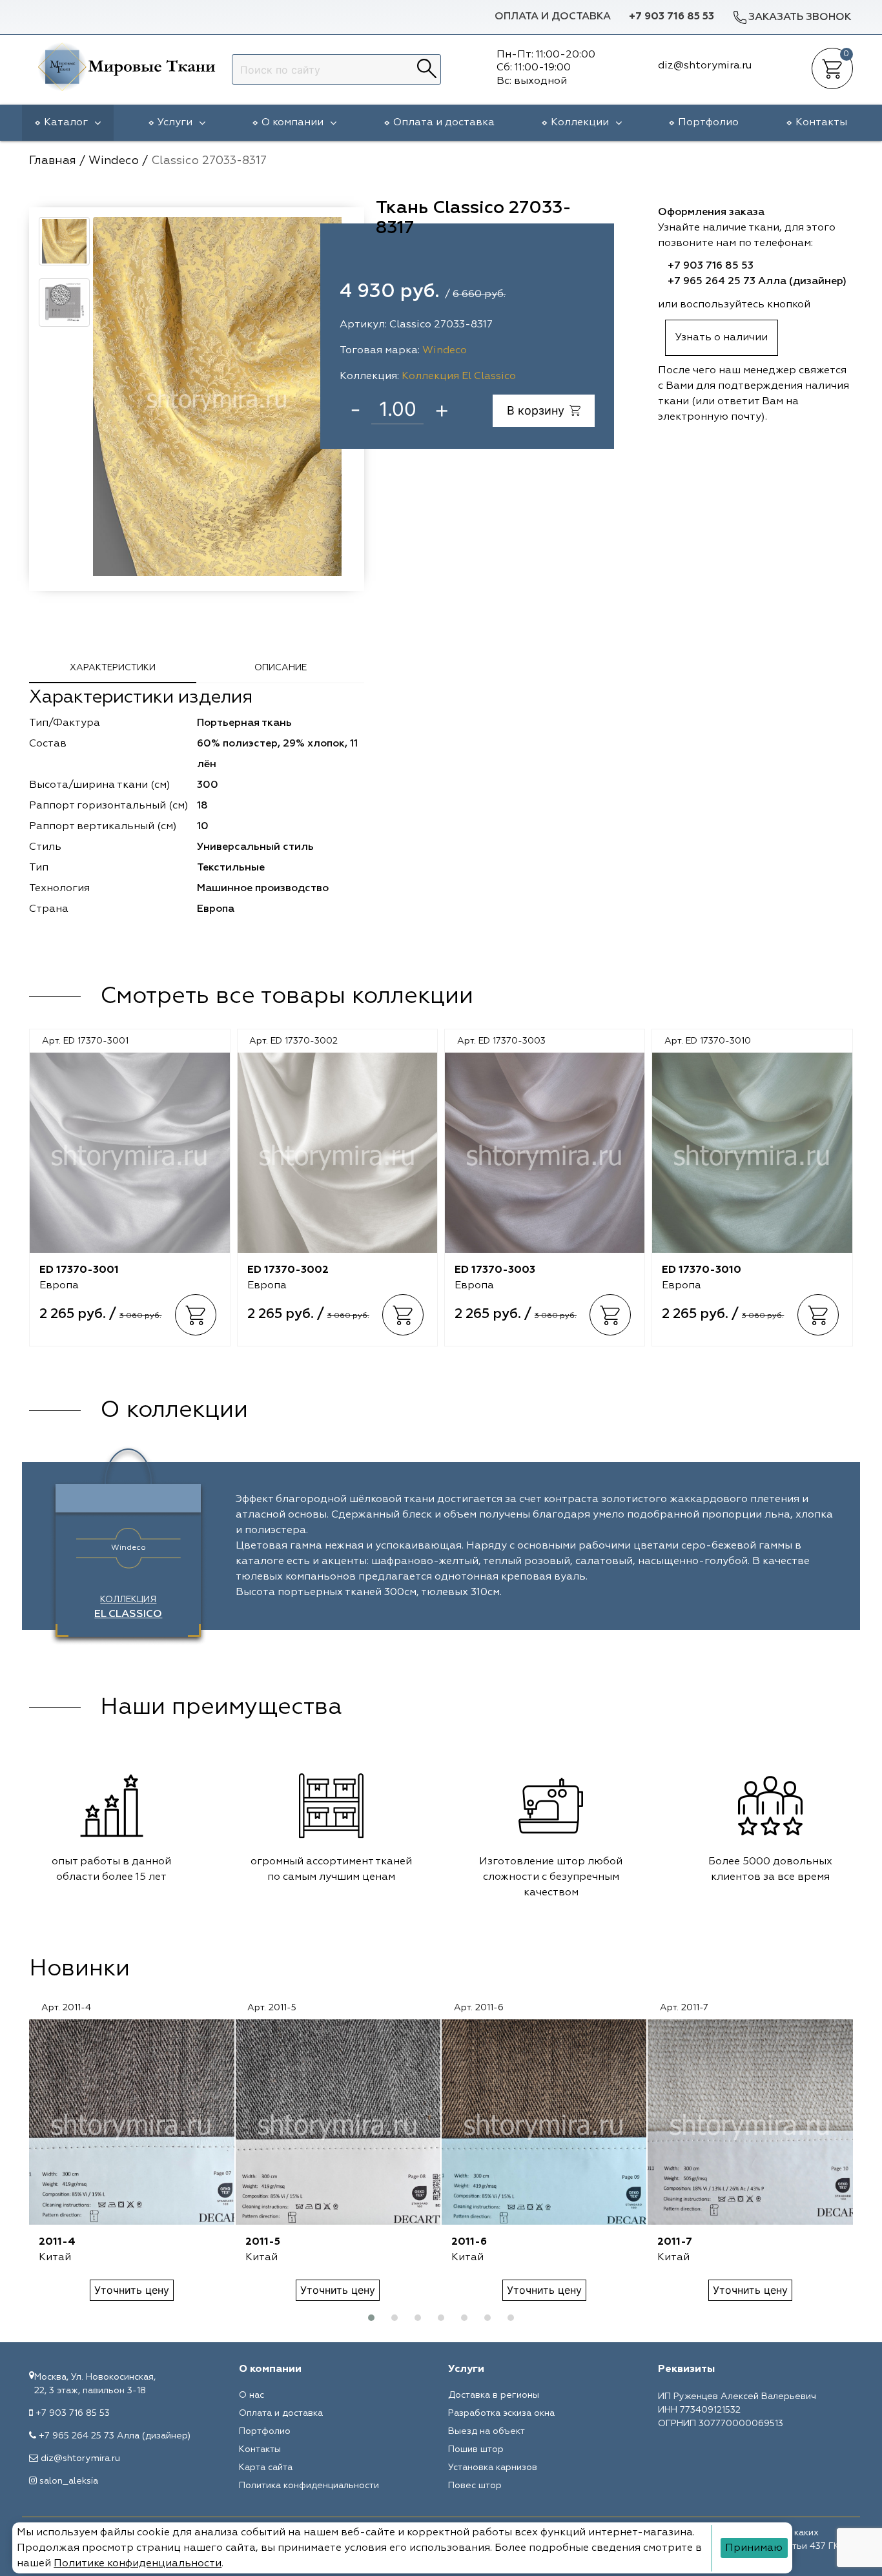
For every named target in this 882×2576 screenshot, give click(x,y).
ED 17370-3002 (288, 1270)
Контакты (821, 123)
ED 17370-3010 (702, 1270)
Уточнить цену (132, 2290)
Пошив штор (476, 2449)
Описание (281, 668)
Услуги (175, 123)
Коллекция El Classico (459, 376)
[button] (371, 2318)
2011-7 (675, 2242)
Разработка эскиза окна (501, 2413)
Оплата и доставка (553, 17)
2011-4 (57, 2242)
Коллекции (580, 123)
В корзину (536, 410)
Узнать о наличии (722, 338)
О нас (251, 2395)
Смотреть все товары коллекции (287, 996)
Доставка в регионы (494, 2395)
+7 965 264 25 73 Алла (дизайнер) (757, 282)
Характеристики (113, 668)
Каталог (66, 123)
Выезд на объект (487, 2431)
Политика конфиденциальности (309, 2486)
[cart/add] (196, 1315)
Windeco (445, 351)
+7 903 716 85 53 (672, 17)
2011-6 (469, 2242)
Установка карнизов (493, 2468)
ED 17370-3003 (495, 1270)
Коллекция (128, 1607)
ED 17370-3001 (79, 1270)
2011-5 (263, 2242)
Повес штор (475, 2486)
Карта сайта (266, 2468)
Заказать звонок (800, 17)
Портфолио (708, 123)
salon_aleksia (69, 2481)
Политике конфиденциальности (138, 2564)
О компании (292, 123)
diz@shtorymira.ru (80, 2458)
